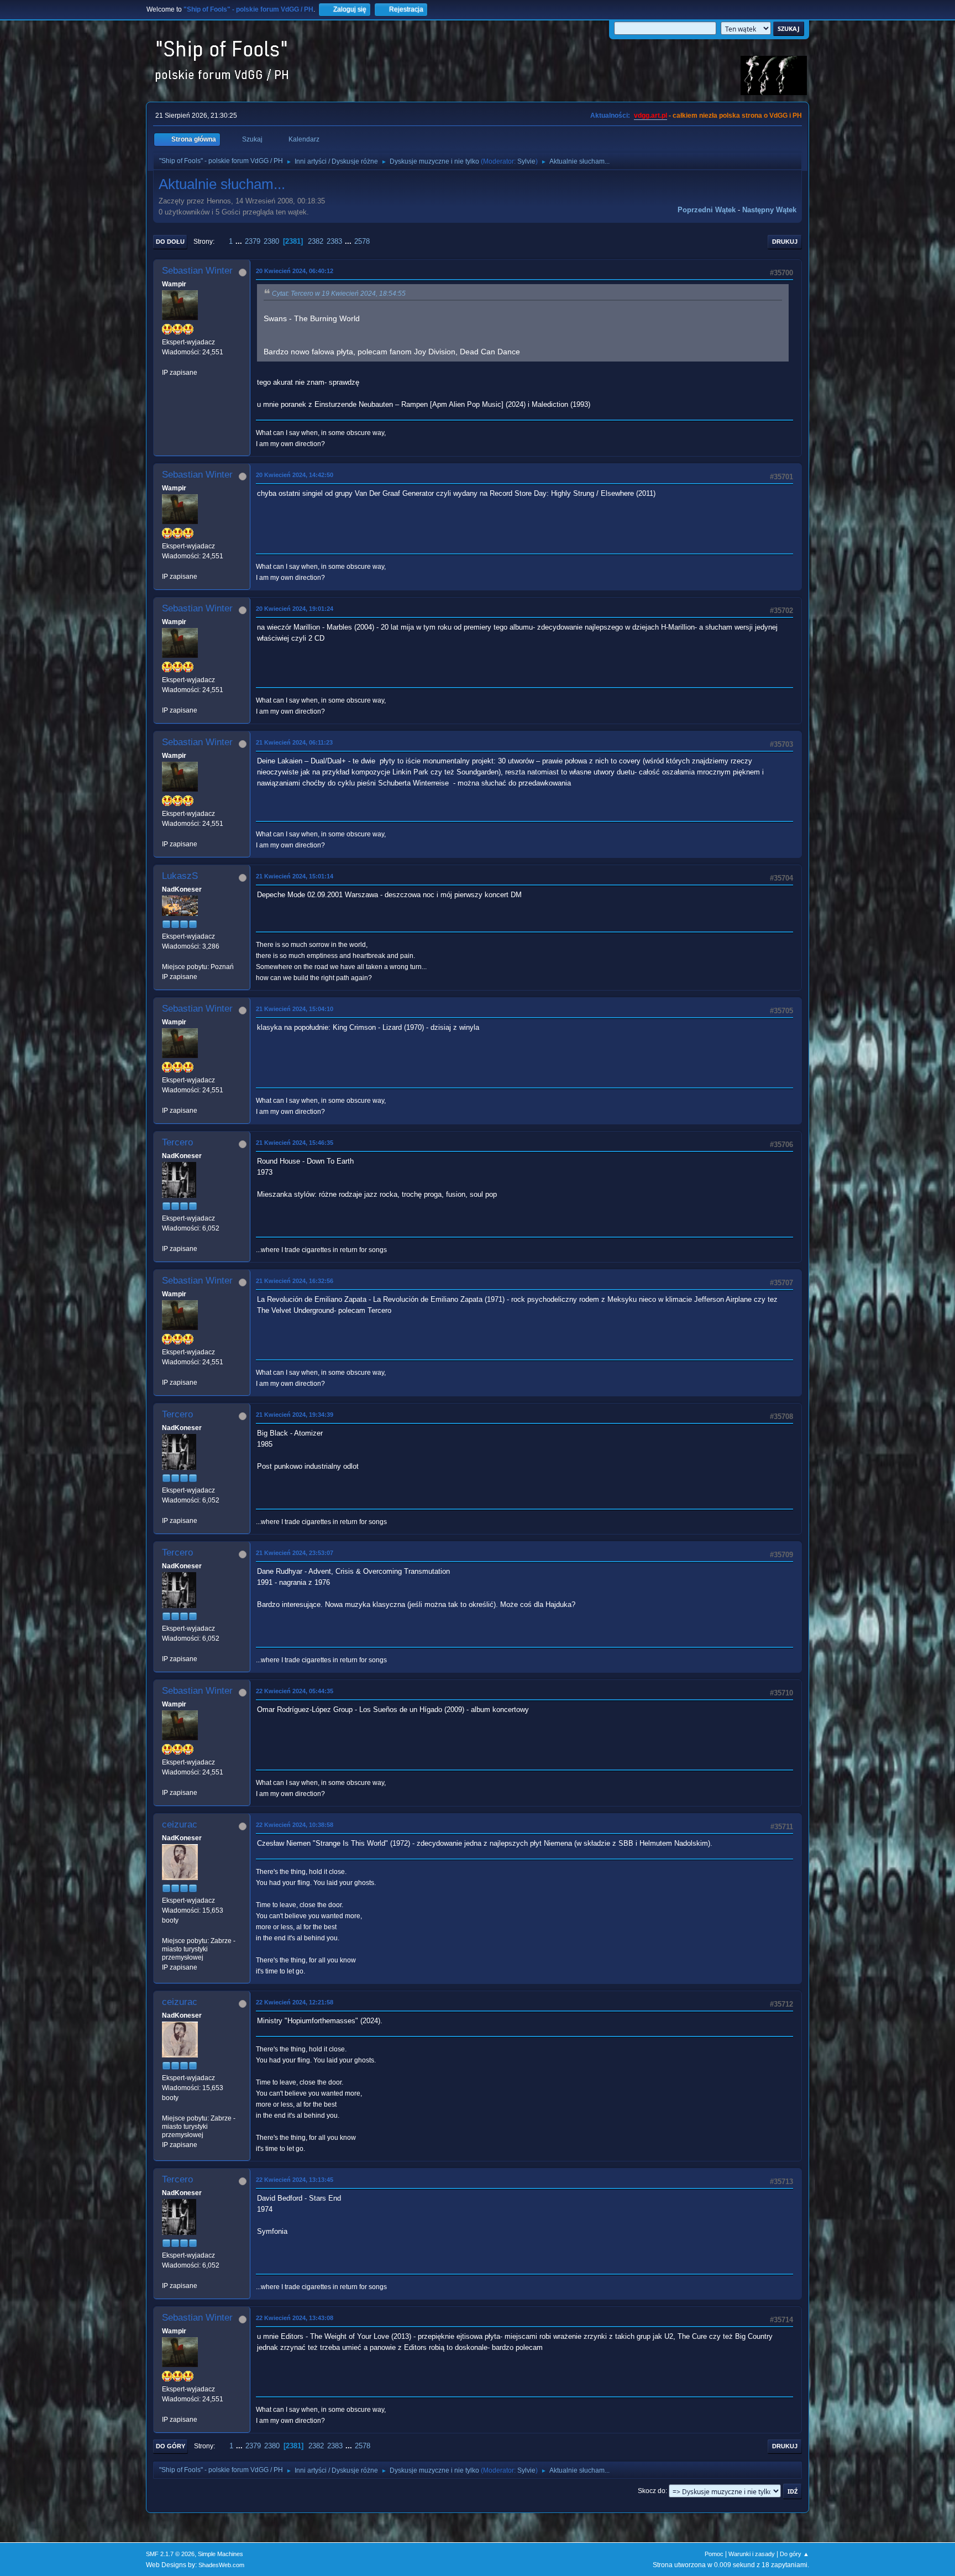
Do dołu (170, 242)
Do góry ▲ (794, 2554)
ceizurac (180, 1824)
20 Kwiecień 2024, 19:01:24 (295, 609)
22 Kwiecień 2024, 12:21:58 (295, 2002)
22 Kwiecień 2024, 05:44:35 (295, 1691)
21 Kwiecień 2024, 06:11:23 (294, 742)
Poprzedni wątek (707, 210)
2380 (271, 241)
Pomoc (714, 2554)
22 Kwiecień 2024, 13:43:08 (295, 2318)
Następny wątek (769, 210)
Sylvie (526, 161)
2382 (316, 241)
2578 (362, 241)
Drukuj (785, 242)
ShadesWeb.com (221, 2565)
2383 (334, 241)
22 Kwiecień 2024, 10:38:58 (295, 1825)
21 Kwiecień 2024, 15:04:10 (295, 1009)
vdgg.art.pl (650, 116)
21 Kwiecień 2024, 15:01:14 (295, 876)
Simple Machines (221, 2554)
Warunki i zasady (752, 2554)
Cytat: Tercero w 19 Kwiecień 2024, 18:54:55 (339, 294)
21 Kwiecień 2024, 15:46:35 (295, 1143)
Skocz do (652, 2491)
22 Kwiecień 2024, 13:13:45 (295, 2180)
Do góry (170, 2446)
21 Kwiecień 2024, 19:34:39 (295, 1415)
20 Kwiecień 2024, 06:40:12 (295, 271)
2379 (253, 241)
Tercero (177, 1142)
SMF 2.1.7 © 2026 (170, 2554)
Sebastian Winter (197, 271)
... (240, 241)
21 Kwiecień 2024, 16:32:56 (295, 1281)
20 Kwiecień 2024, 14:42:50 (295, 475)
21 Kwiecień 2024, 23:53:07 (295, 1553)
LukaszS (180, 876)
